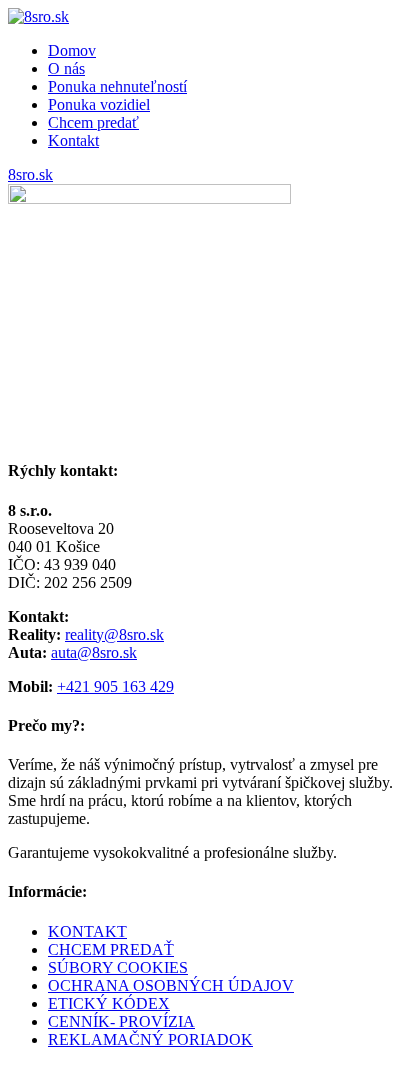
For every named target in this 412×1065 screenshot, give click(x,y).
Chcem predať (93, 122)
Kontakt (73, 140)
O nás (66, 68)
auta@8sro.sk (94, 652)
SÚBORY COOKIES (118, 967)
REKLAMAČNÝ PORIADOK (150, 1039)
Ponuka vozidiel (99, 104)
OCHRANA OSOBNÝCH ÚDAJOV (171, 985)
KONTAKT (87, 931)
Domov (72, 50)
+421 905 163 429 (115, 686)
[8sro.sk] (38, 16)
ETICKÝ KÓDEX (109, 1003)
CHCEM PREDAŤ (111, 949)
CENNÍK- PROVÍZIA (121, 1021)
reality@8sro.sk (114, 634)
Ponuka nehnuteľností (117, 86)
